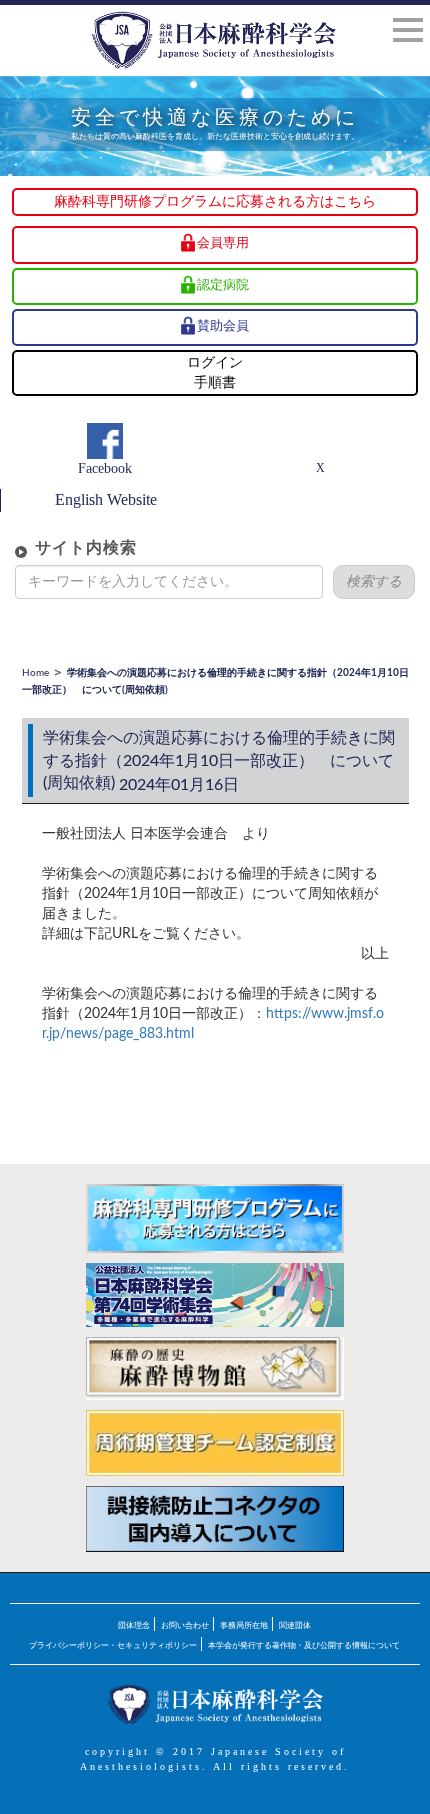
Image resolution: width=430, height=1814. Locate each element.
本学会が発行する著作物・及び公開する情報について (304, 1646)
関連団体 (295, 1626)
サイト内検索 (86, 547)
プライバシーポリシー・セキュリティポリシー (113, 1646)
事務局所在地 (244, 1626)
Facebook (105, 468)
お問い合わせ (185, 1626)
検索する (374, 581)
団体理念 (134, 1626)
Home (35, 673)
